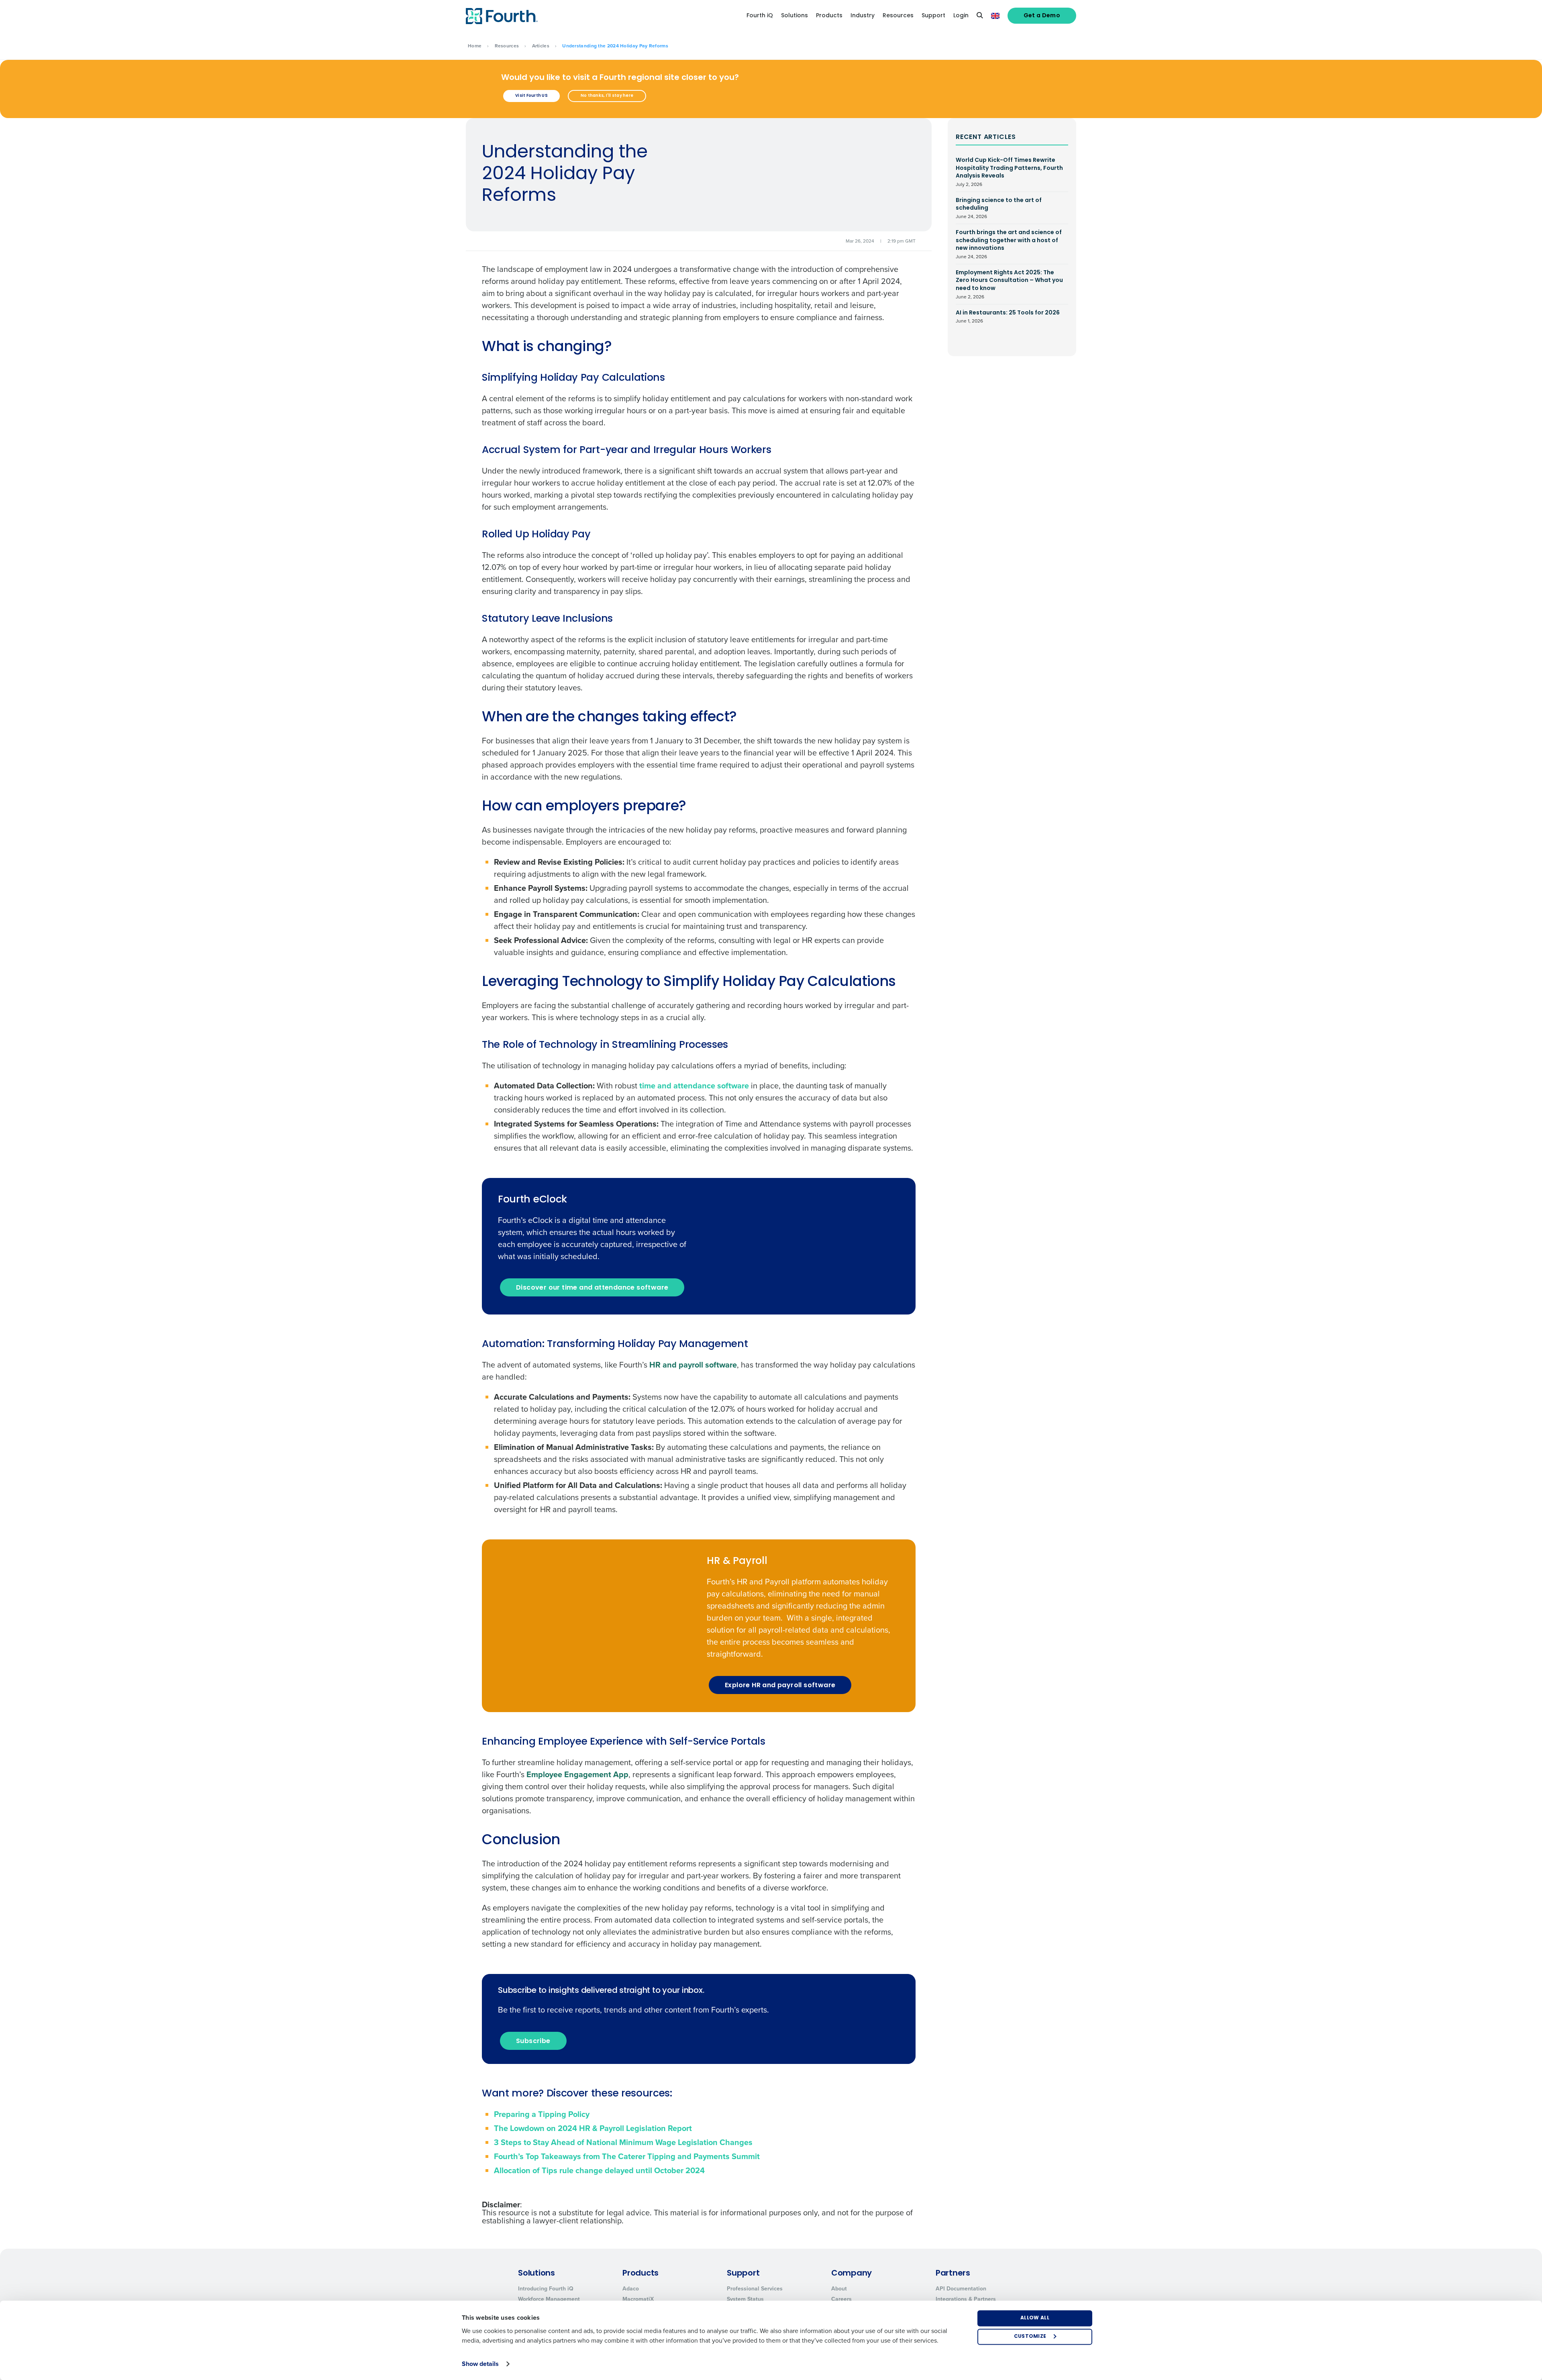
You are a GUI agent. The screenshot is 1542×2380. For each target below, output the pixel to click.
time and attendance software (694, 1086)
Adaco (631, 2289)
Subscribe (533, 2041)
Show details (480, 2364)
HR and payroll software (693, 1365)
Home (475, 46)
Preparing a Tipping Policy (542, 2114)
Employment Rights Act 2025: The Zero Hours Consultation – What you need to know (1009, 285)
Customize (1030, 2337)
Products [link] (829, 16)
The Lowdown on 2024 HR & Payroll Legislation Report (593, 2128)
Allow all (1035, 2318)
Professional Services (755, 2289)
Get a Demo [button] (1042, 16)
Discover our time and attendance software (592, 1288)
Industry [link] (863, 16)
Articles (541, 46)
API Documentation (961, 2289)
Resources (507, 46)
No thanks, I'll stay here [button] (607, 96)
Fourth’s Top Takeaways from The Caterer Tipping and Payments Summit (627, 2156)
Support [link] (933, 16)
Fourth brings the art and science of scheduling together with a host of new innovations (1009, 244)
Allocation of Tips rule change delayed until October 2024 (599, 2170)
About (839, 2289)
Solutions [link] (794, 16)
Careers (841, 2299)
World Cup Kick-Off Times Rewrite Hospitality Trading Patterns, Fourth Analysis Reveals (1009, 172)
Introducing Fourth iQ (546, 2289)
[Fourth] (502, 16)
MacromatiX (638, 2299)
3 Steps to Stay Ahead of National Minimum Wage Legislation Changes (624, 2142)
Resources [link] (898, 16)
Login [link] (961, 16)
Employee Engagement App (577, 1774)
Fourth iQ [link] (760, 16)
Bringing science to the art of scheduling (999, 208)
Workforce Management (549, 2299)
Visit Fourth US (531, 96)
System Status (745, 2299)
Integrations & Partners (966, 2299)
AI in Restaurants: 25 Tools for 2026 (1008, 317)
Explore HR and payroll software (780, 1686)
